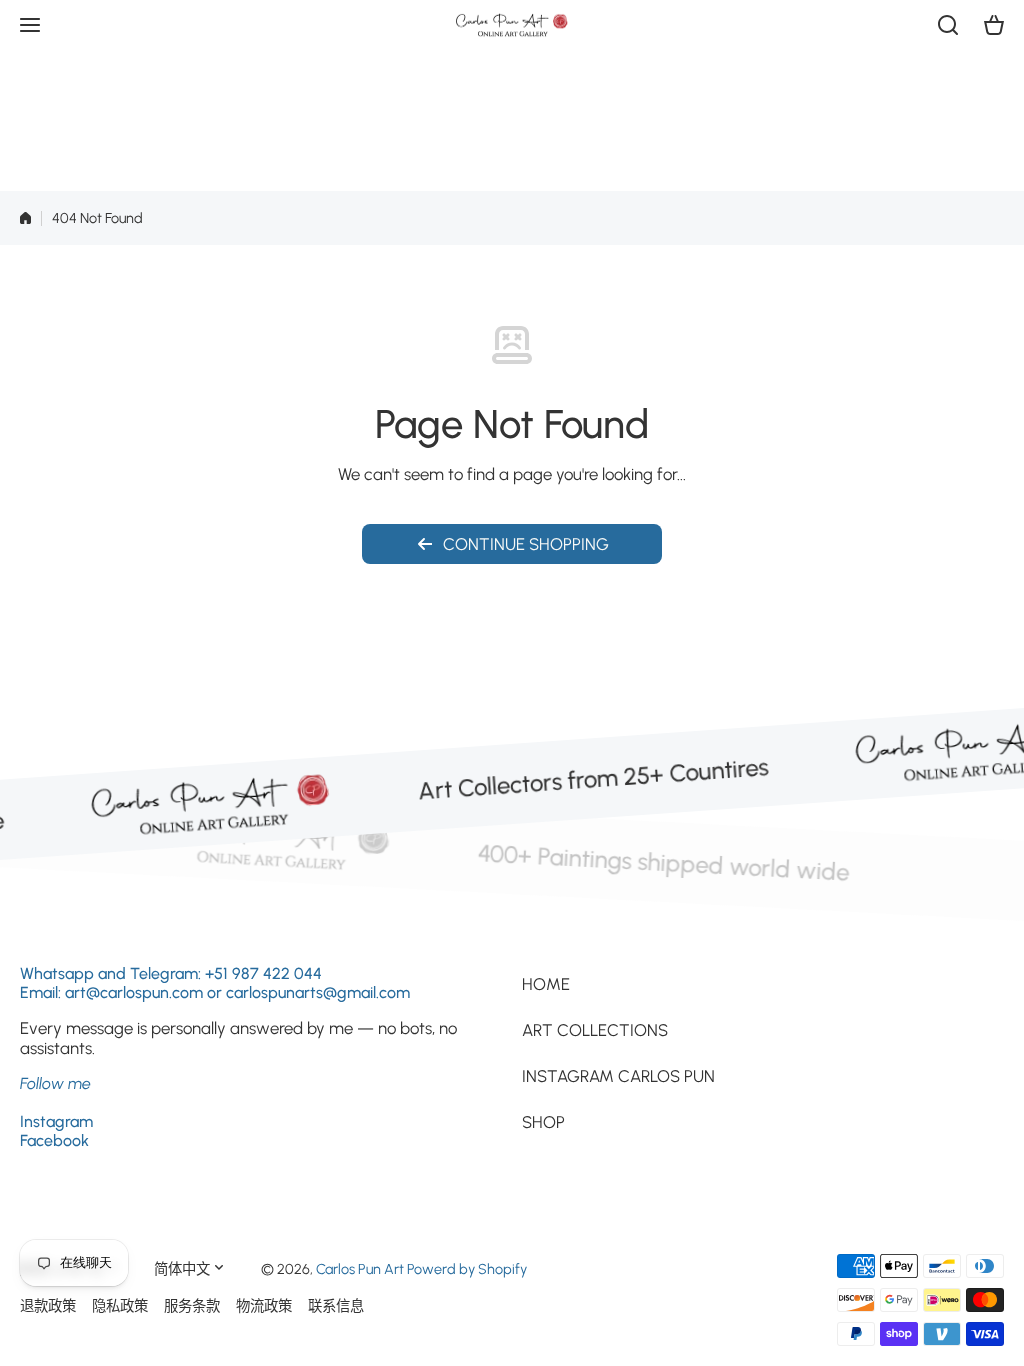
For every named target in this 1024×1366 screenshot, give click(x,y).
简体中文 (182, 1269)
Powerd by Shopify (467, 1269)
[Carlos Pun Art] (512, 25)
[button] (994, 25)
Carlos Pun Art (360, 1269)
